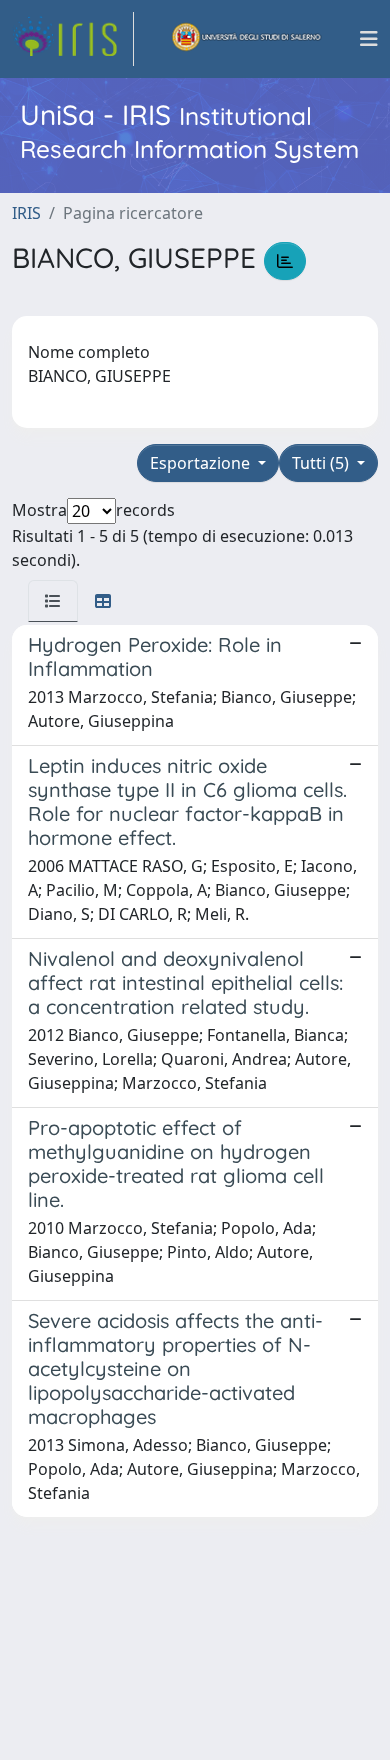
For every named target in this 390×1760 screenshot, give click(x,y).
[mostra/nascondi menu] (369, 39)
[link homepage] (73, 39)
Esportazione (202, 463)
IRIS (26, 213)
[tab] (53, 601)
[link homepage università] (247, 39)
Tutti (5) (322, 463)
